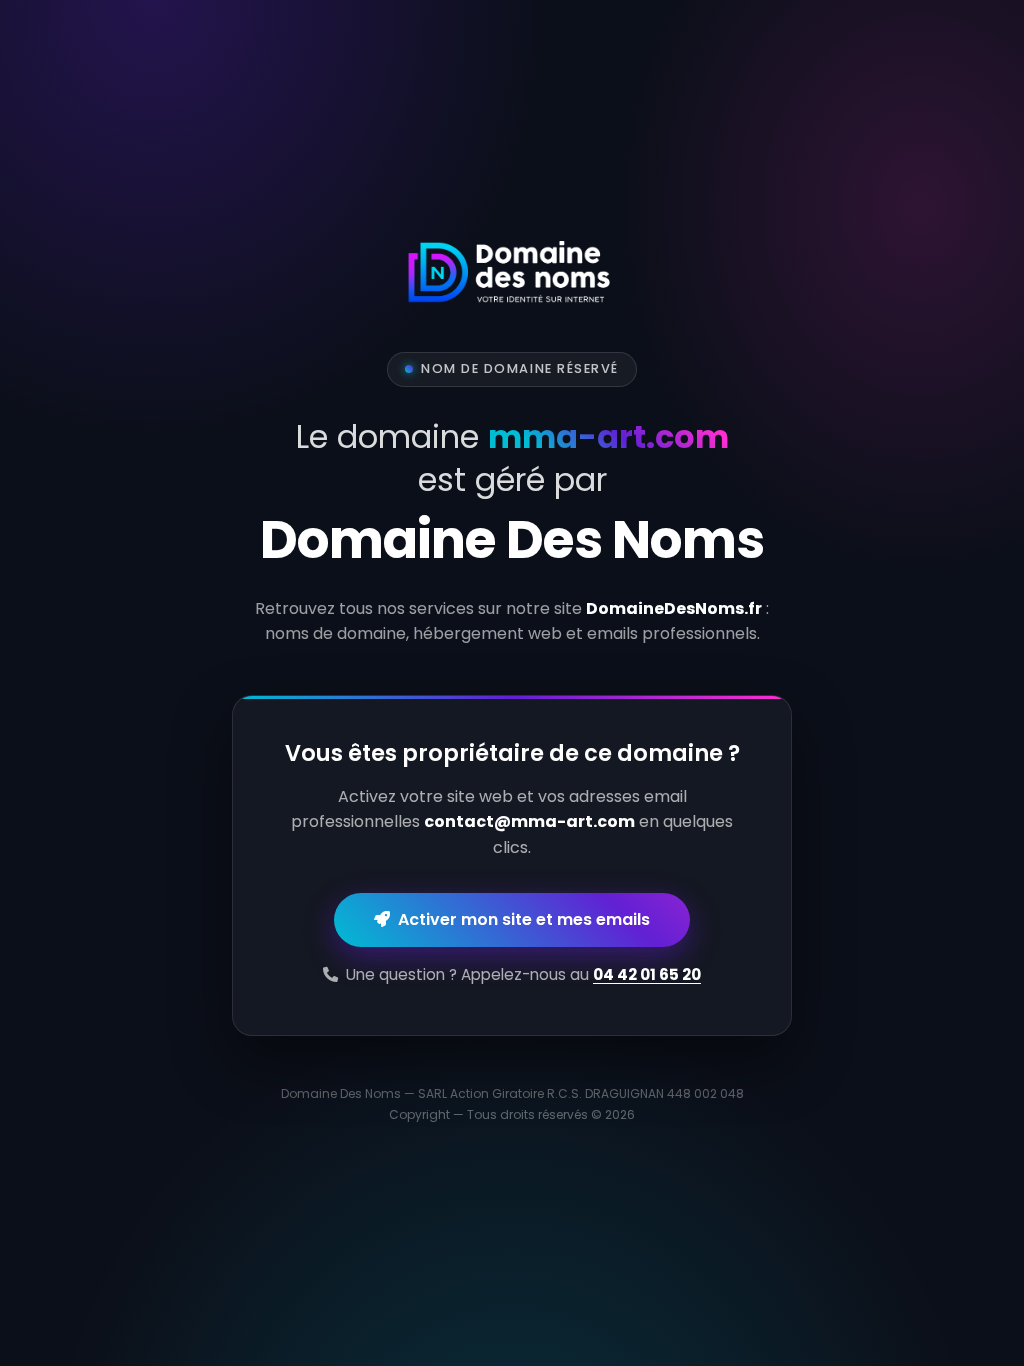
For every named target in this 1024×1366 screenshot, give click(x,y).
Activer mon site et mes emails (520, 919)
